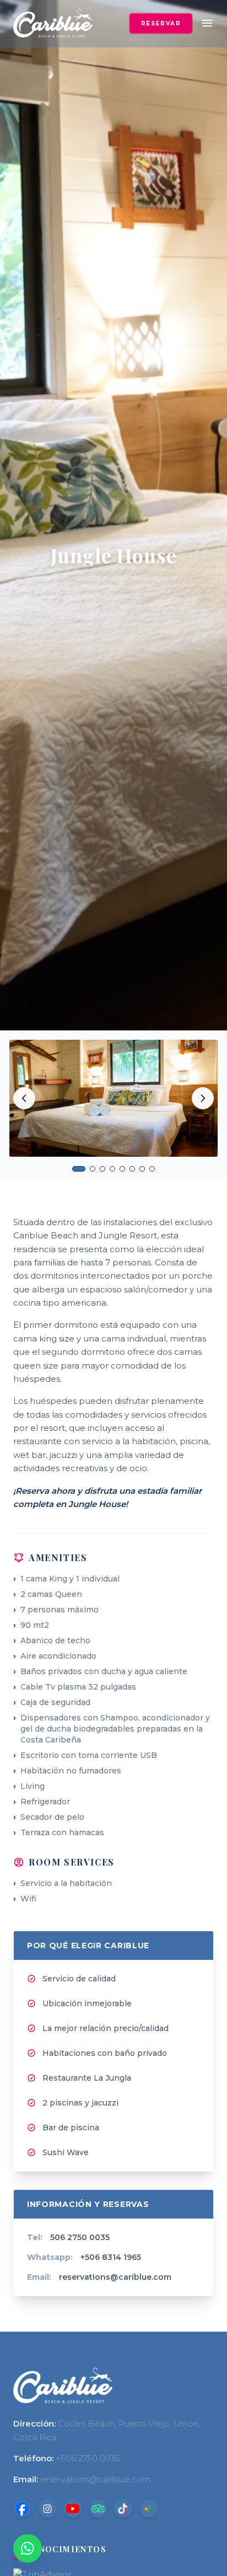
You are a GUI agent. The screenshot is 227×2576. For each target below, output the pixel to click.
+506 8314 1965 (111, 2257)
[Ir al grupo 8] (152, 1169)
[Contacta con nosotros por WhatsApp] (28, 2548)
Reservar (161, 23)
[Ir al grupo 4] (112, 1169)
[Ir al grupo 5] (122, 1169)
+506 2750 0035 (88, 2458)
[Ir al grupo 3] (102, 1169)
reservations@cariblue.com (115, 2277)
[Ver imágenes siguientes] (203, 1098)
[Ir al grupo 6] (132, 1169)
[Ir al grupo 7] (142, 1169)
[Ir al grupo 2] (93, 1169)
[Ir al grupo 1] (79, 1169)
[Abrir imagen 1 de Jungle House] (113, 1098)
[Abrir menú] (207, 23)
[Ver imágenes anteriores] (24, 1098)
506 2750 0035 (80, 2237)
